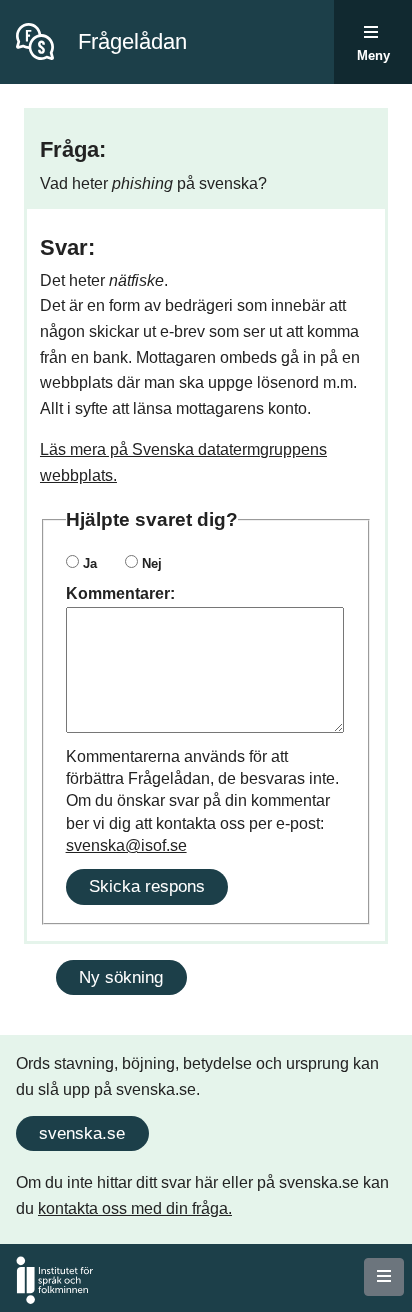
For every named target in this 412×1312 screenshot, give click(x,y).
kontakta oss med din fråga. (135, 1208)
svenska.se (82, 1133)
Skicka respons (147, 886)
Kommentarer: (120, 593)
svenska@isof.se (126, 845)
